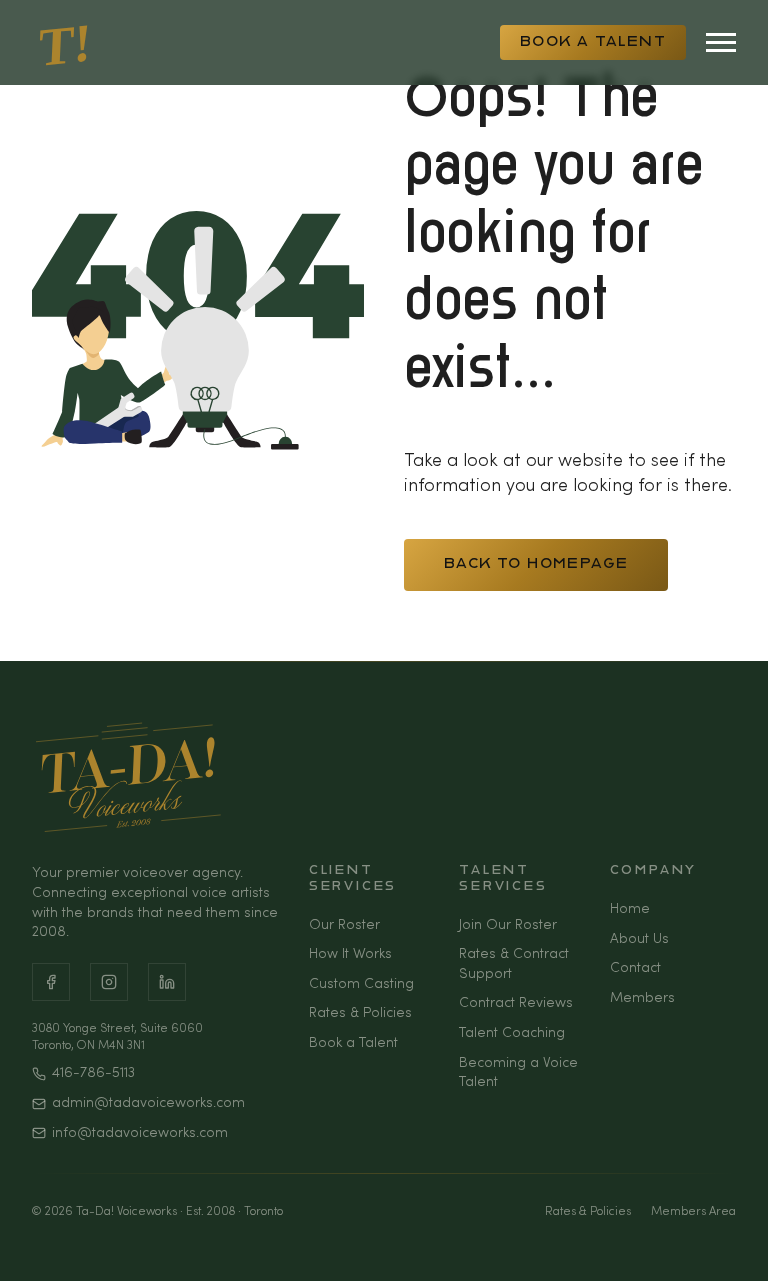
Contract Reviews (516, 1003)
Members (642, 998)
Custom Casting (361, 984)
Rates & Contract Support (514, 964)
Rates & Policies (360, 1013)
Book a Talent (593, 42)
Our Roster (344, 925)
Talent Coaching (512, 1033)
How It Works (350, 954)
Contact (635, 968)
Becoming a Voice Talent (518, 1073)
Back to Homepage (536, 564)
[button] (738, 1241)
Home (630, 909)
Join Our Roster (508, 925)
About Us (639, 939)
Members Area (693, 1212)
